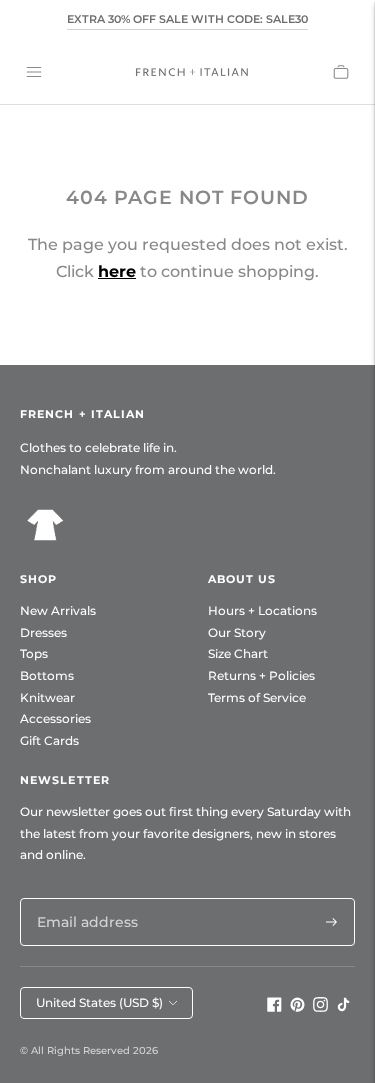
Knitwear (47, 697)
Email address (82, 897)
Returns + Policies (261, 675)
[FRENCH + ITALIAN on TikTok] (343, 1007)
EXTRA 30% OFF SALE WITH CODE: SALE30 (187, 19)
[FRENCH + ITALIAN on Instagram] (320, 1007)
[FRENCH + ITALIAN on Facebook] (274, 1007)
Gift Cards (49, 740)
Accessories (55, 718)
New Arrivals (58, 610)
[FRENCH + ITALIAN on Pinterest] (297, 1007)
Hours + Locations (262, 610)
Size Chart (238, 653)
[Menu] (34, 72)
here (117, 271)
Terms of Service (257, 697)
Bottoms (47, 675)
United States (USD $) (99, 1002)
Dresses (43, 632)
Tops (34, 653)
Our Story (237, 632)
